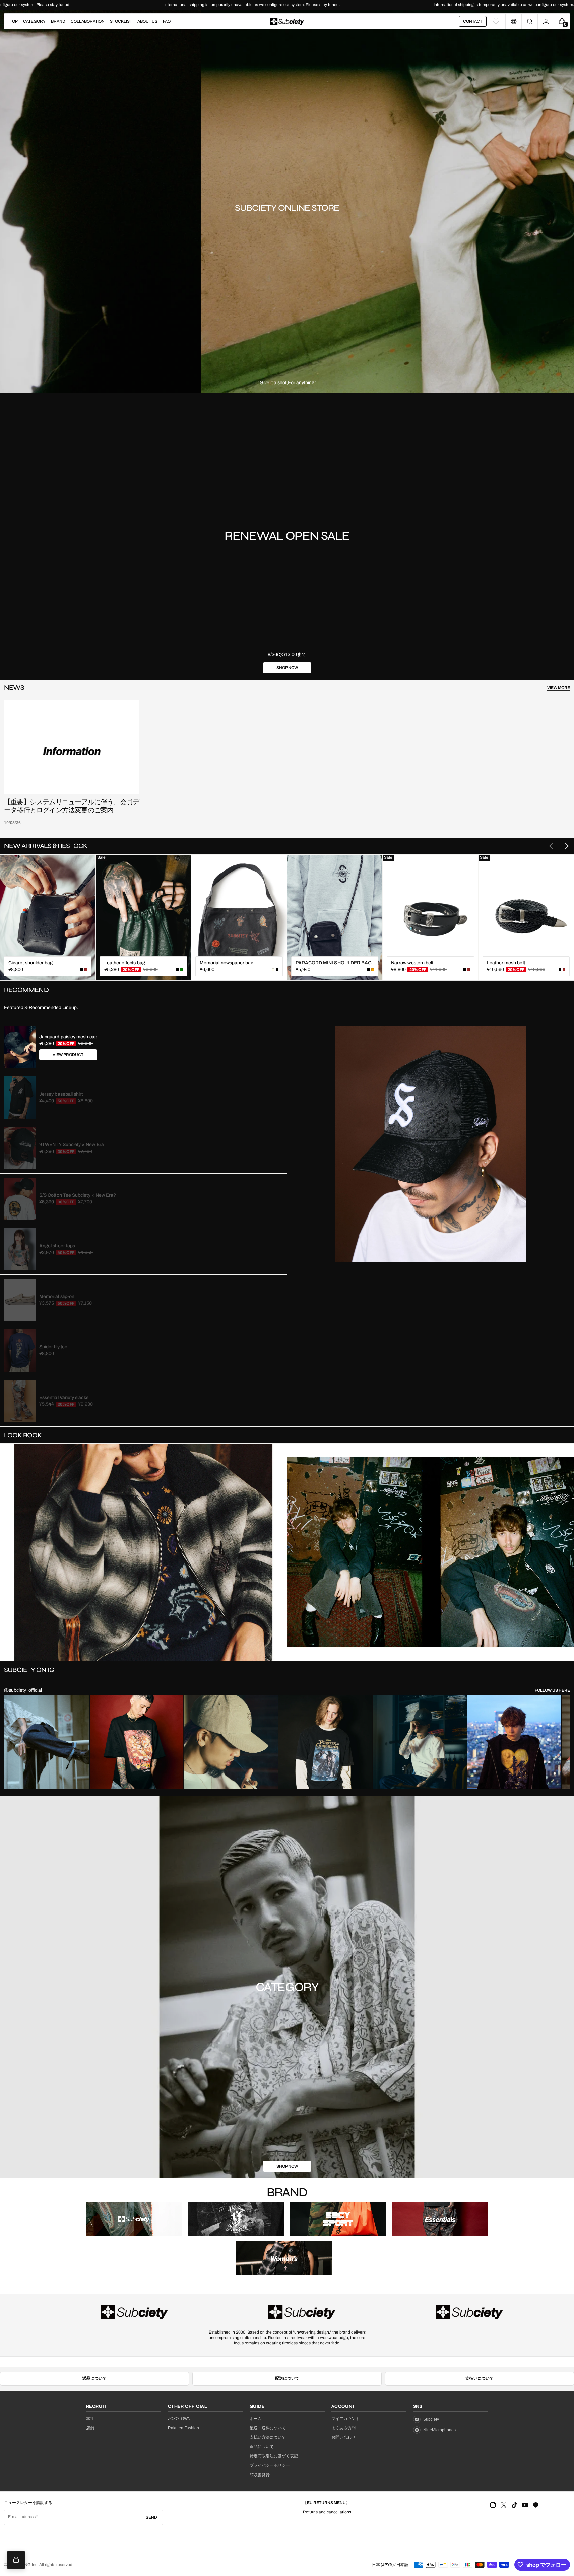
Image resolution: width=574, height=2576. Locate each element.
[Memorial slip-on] (20, 1300)
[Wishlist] (496, 21)
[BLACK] (277, 970)
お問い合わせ (343, 2437)
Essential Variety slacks (64, 1398)
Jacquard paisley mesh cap (68, 1037)
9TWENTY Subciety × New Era (72, 1145)
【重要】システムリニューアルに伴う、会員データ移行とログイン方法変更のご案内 (72, 806)
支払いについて (480, 2378)
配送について (287, 2378)
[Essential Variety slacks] (20, 1401)
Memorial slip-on (57, 1296)
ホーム (256, 2419)
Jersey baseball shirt (61, 1094)
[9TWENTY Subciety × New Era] (20, 1148)
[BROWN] (86, 970)
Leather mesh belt (506, 963)
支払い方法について (268, 2437)
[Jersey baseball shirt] (20, 1098)
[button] (530, 21)
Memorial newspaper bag (227, 963)
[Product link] (48, 918)
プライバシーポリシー (270, 2465)
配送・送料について (268, 2428)
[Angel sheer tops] (20, 1249)
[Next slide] (565, 846)
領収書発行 (260, 2475)
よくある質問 (343, 2428)
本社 (90, 2419)
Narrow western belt (412, 963)
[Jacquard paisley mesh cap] (20, 1047)
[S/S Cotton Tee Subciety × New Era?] (20, 1199)
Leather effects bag (125, 963)
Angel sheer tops (57, 1246)
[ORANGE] (373, 970)
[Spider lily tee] (20, 1350)
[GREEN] (181, 970)
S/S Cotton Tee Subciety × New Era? (78, 1195)
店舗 (90, 2428)
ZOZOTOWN (179, 2419)
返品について (94, 2378)
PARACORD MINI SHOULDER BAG (334, 963)
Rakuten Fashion (183, 2428)
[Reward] (16, 2560)
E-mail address (22, 2517)
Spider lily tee (53, 1347)
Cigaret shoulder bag (30, 963)
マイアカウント (345, 2419)
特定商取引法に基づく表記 (274, 2456)
